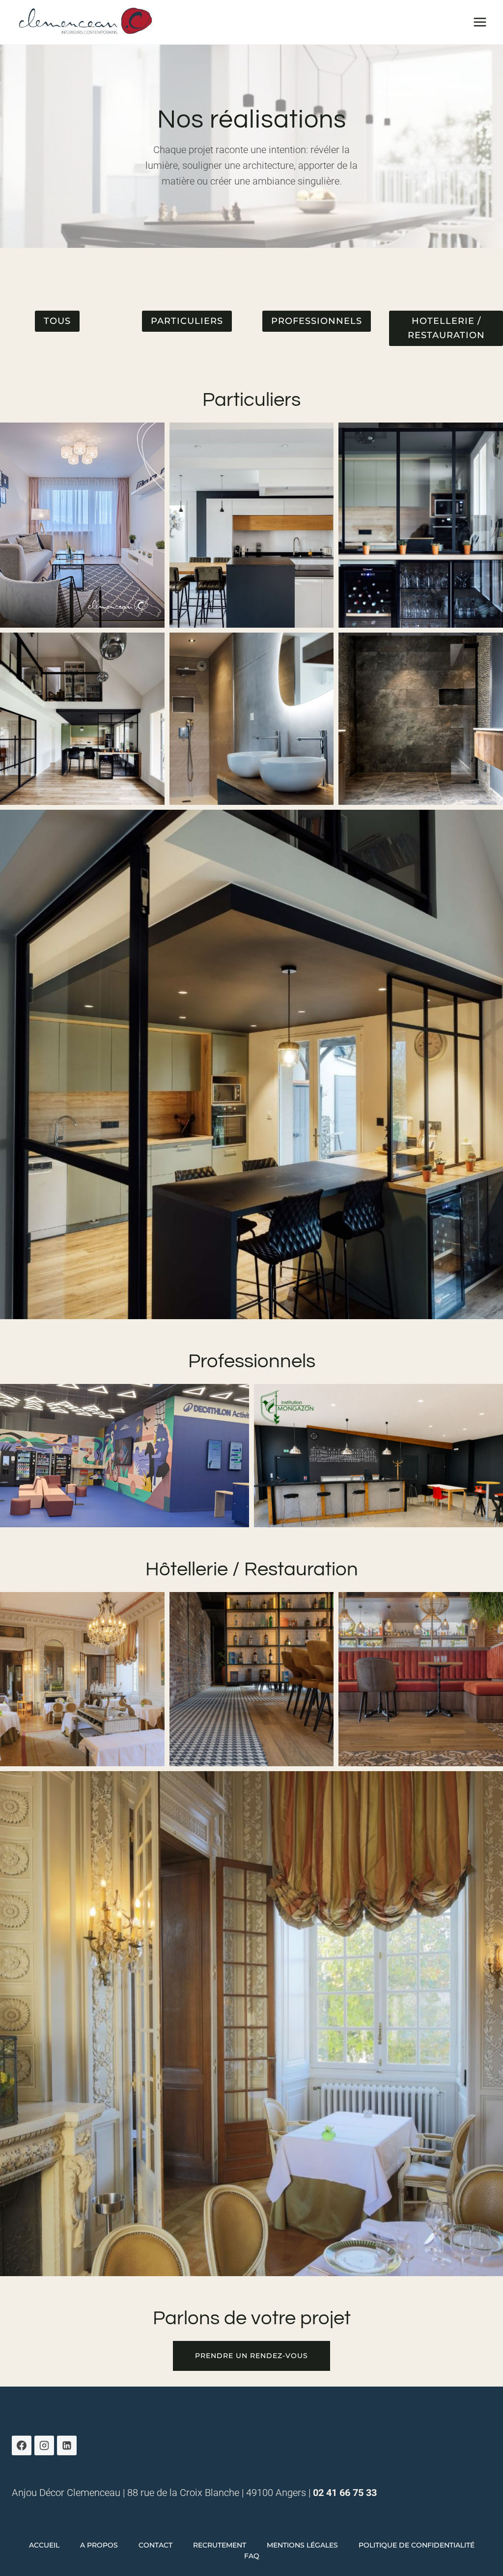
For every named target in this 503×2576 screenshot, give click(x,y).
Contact (155, 2545)
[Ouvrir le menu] (480, 22)
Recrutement (220, 2545)
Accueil (44, 2545)
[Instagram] (44, 2445)
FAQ (252, 2556)
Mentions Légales (302, 2545)
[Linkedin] (67, 2445)
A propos (99, 2545)
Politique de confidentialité (417, 2545)
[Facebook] (22, 2445)
